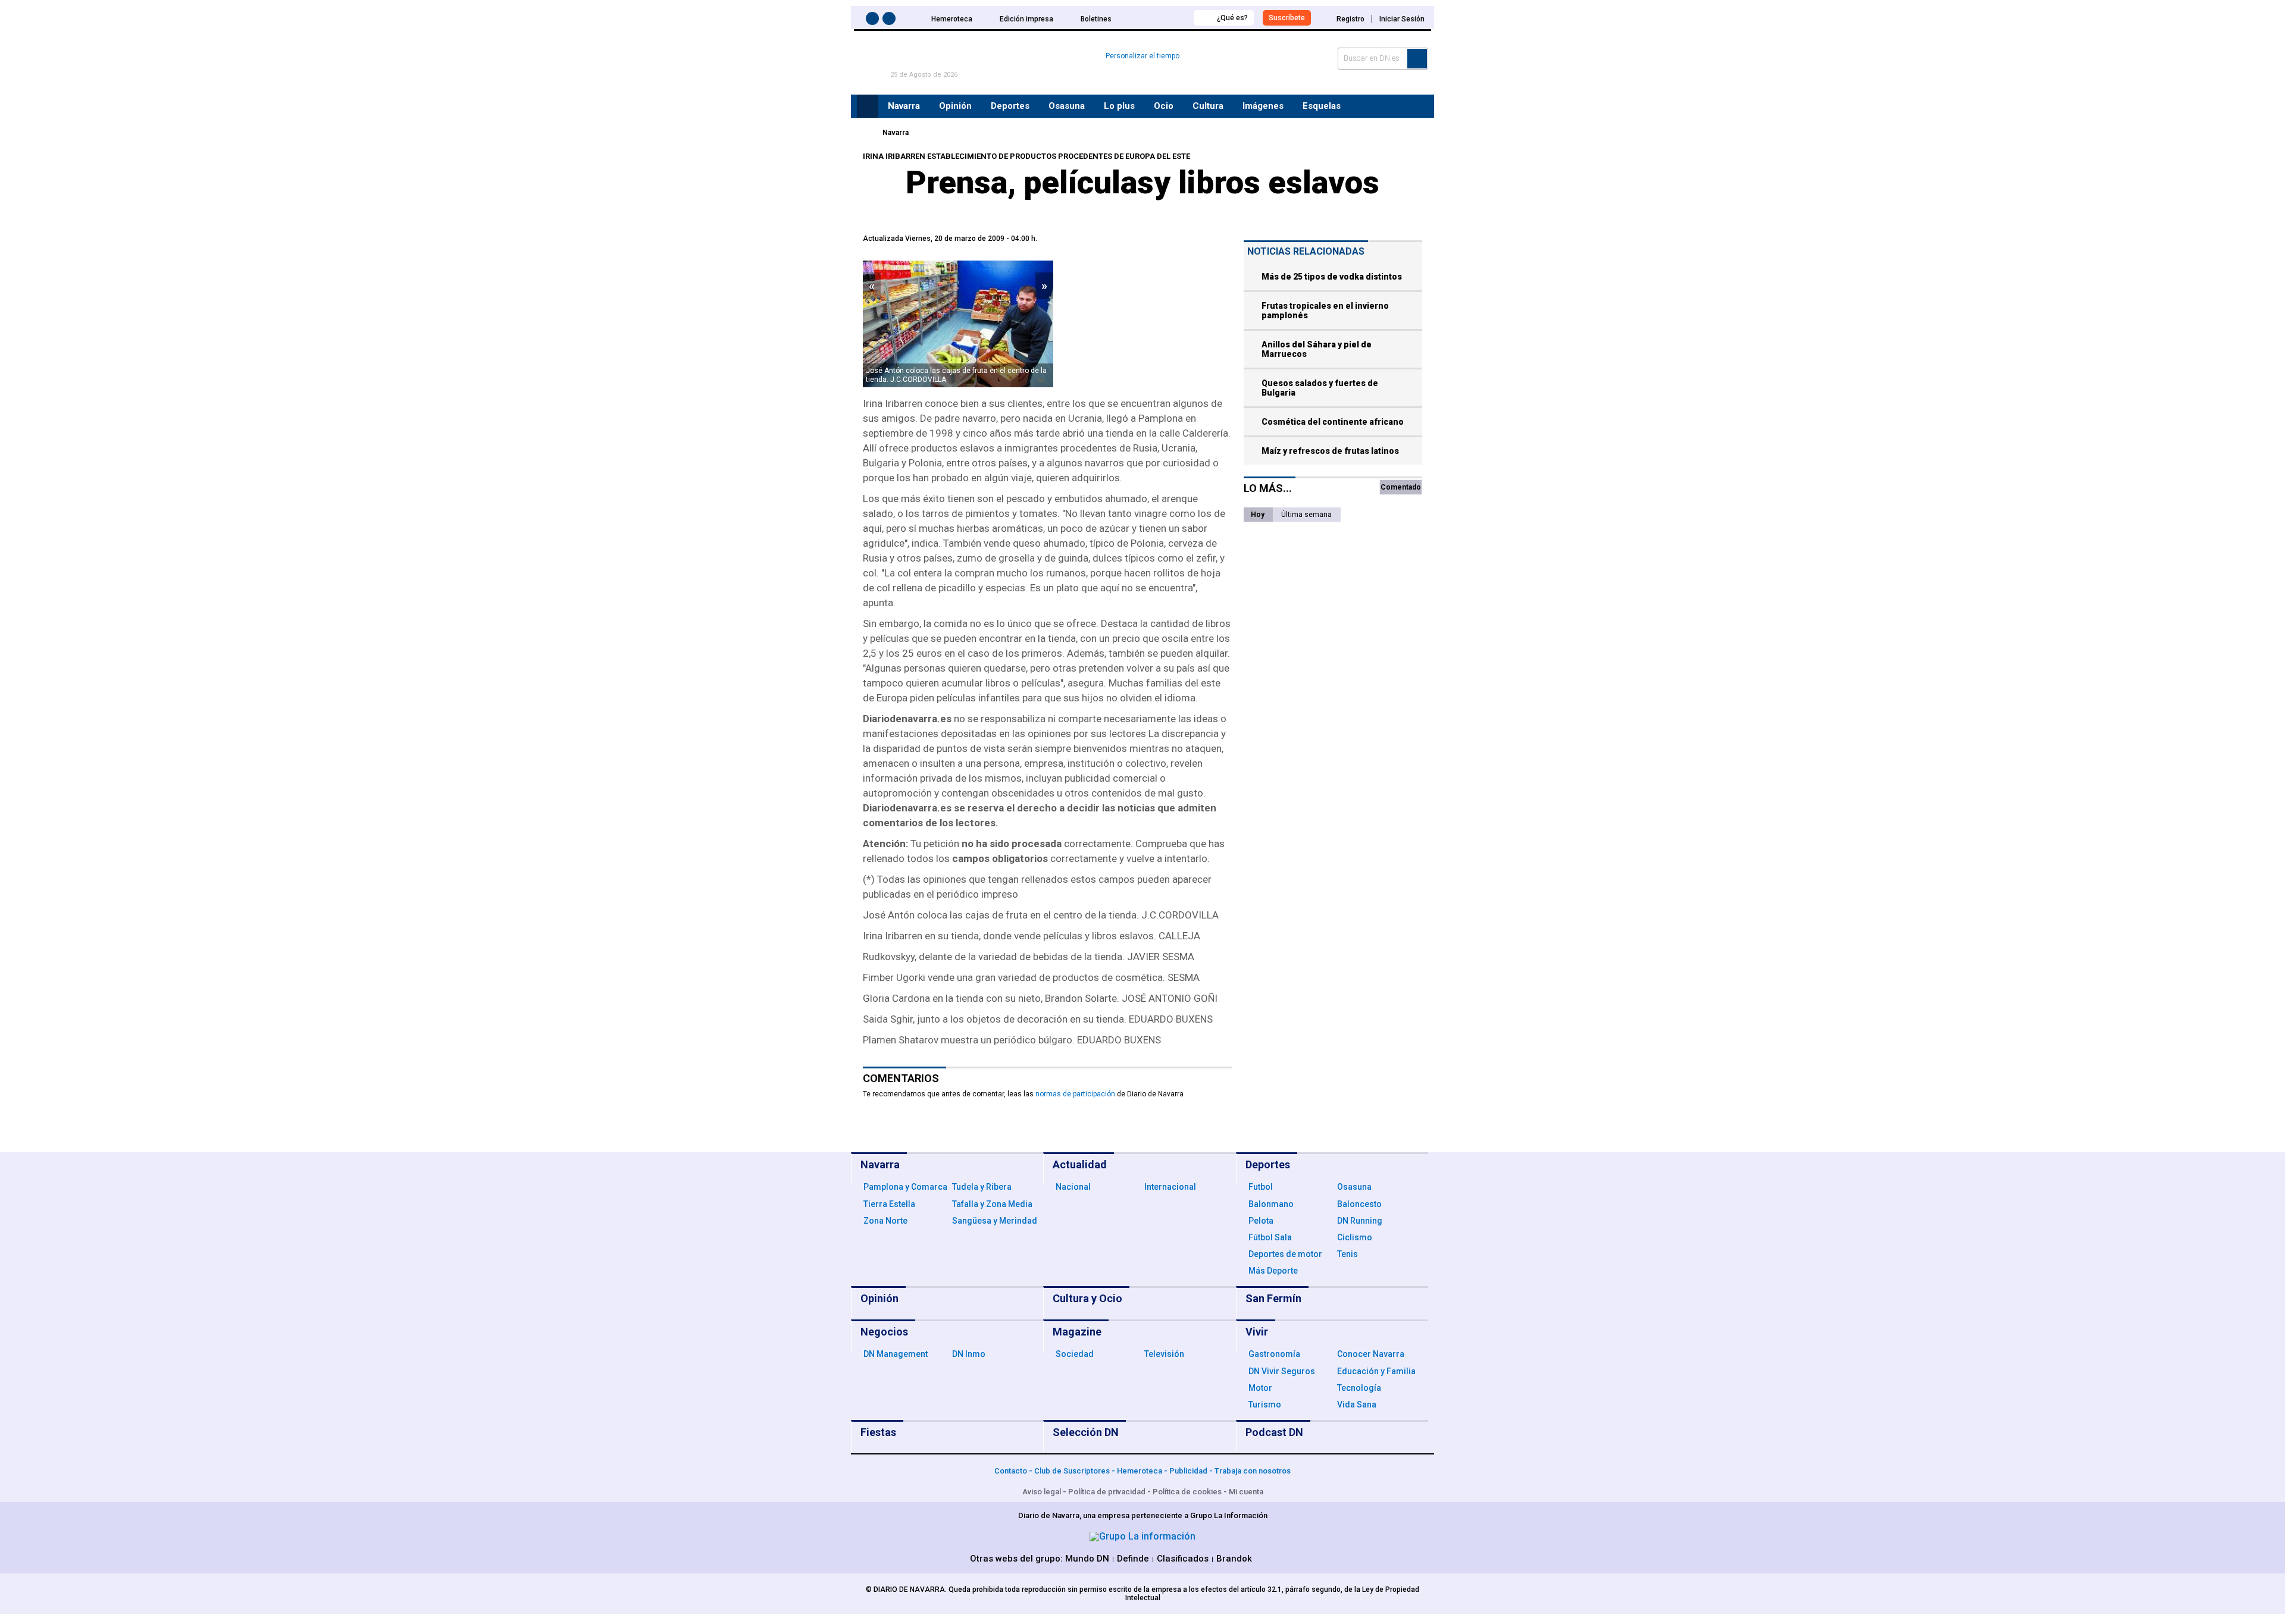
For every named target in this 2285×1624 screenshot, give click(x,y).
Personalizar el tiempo (1142, 56)
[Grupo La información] (1142, 1536)
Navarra (896, 133)
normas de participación (1075, 1094)
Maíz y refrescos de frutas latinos (1330, 451)
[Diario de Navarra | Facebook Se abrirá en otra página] (874, 21)
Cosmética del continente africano (1333, 422)
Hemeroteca (952, 19)
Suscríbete (1287, 18)
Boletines (1096, 19)
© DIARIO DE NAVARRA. (907, 1589)
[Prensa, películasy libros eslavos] (958, 324)
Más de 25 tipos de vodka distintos (1332, 277)
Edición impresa (1026, 19)
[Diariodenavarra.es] (866, 133)
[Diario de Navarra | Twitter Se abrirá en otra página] (891, 21)
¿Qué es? (1232, 18)
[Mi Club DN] (1162, 18)
